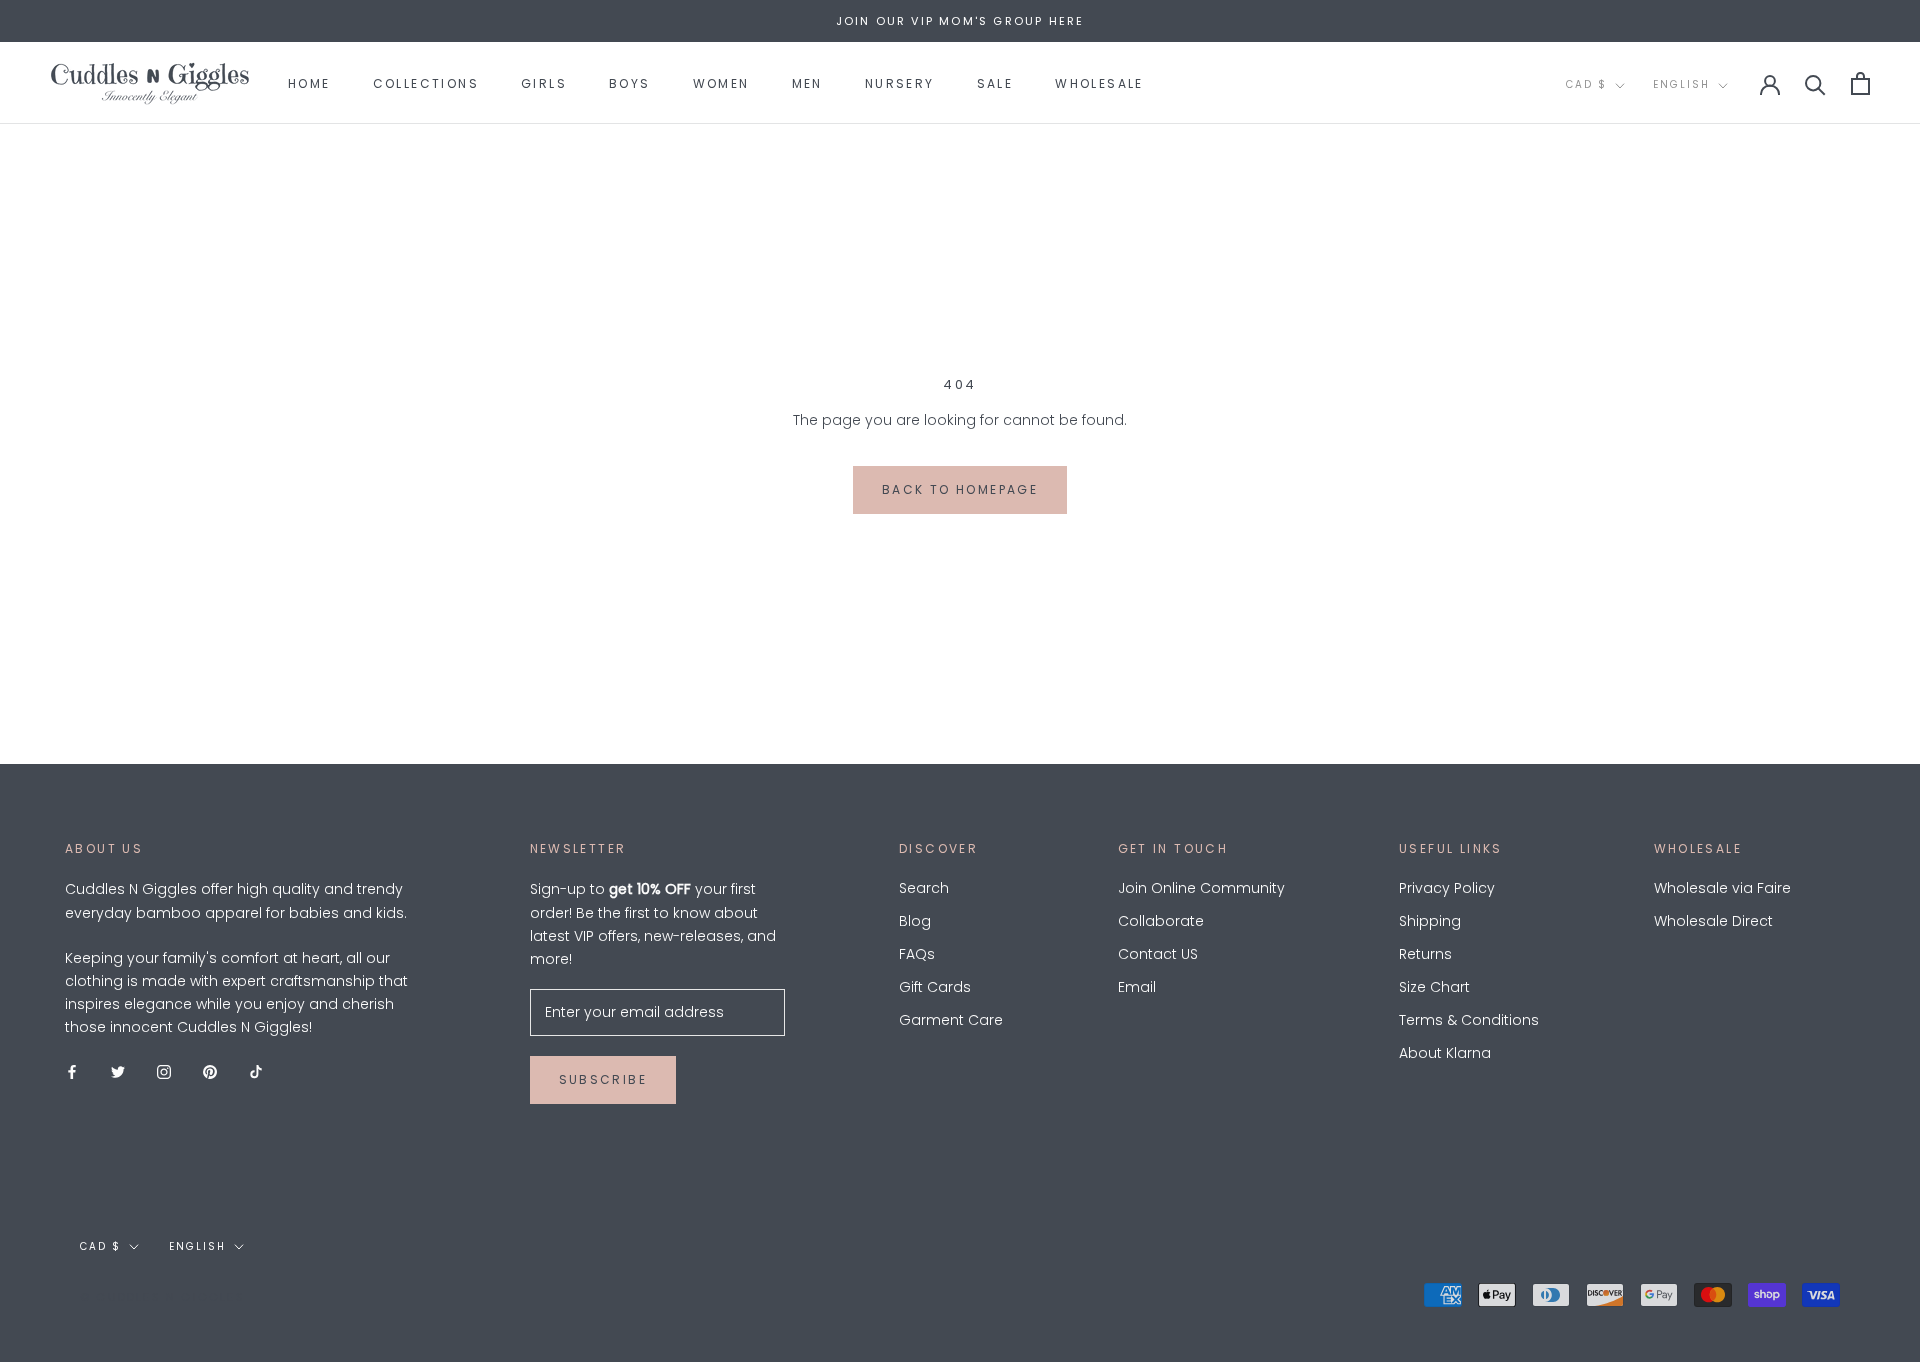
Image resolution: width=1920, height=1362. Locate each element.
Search (924, 888)
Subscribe (603, 1079)
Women (721, 83)
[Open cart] (1860, 83)
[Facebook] (72, 1070)
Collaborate (1161, 921)
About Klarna (1445, 1053)
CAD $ (1586, 84)
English (1681, 84)
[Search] (1815, 83)
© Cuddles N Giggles (162, 1297)
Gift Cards (935, 987)
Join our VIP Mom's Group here (960, 21)
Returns (1425, 954)
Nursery (900, 83)
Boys (630, 83)
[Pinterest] (210, 1070)
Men (807, 83)
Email (1137, 987)
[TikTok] (256, 1070)
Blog (915, 921)
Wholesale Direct (1713, 921)
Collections (426, 83)
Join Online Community (1201, 888)
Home (309, 83)
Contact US (1158, 954)
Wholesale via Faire (1722, 888)
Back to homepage (960, 489)
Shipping (1430, 921)
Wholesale (1099, 83)
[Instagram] (164, 1070)
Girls (544, 83)
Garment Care (951, 1020)
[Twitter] (118, 1070)
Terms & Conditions (1469, 1020)
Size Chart (1434, 987)
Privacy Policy (1447, 888)
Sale (995, 83)
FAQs (917, 954)
